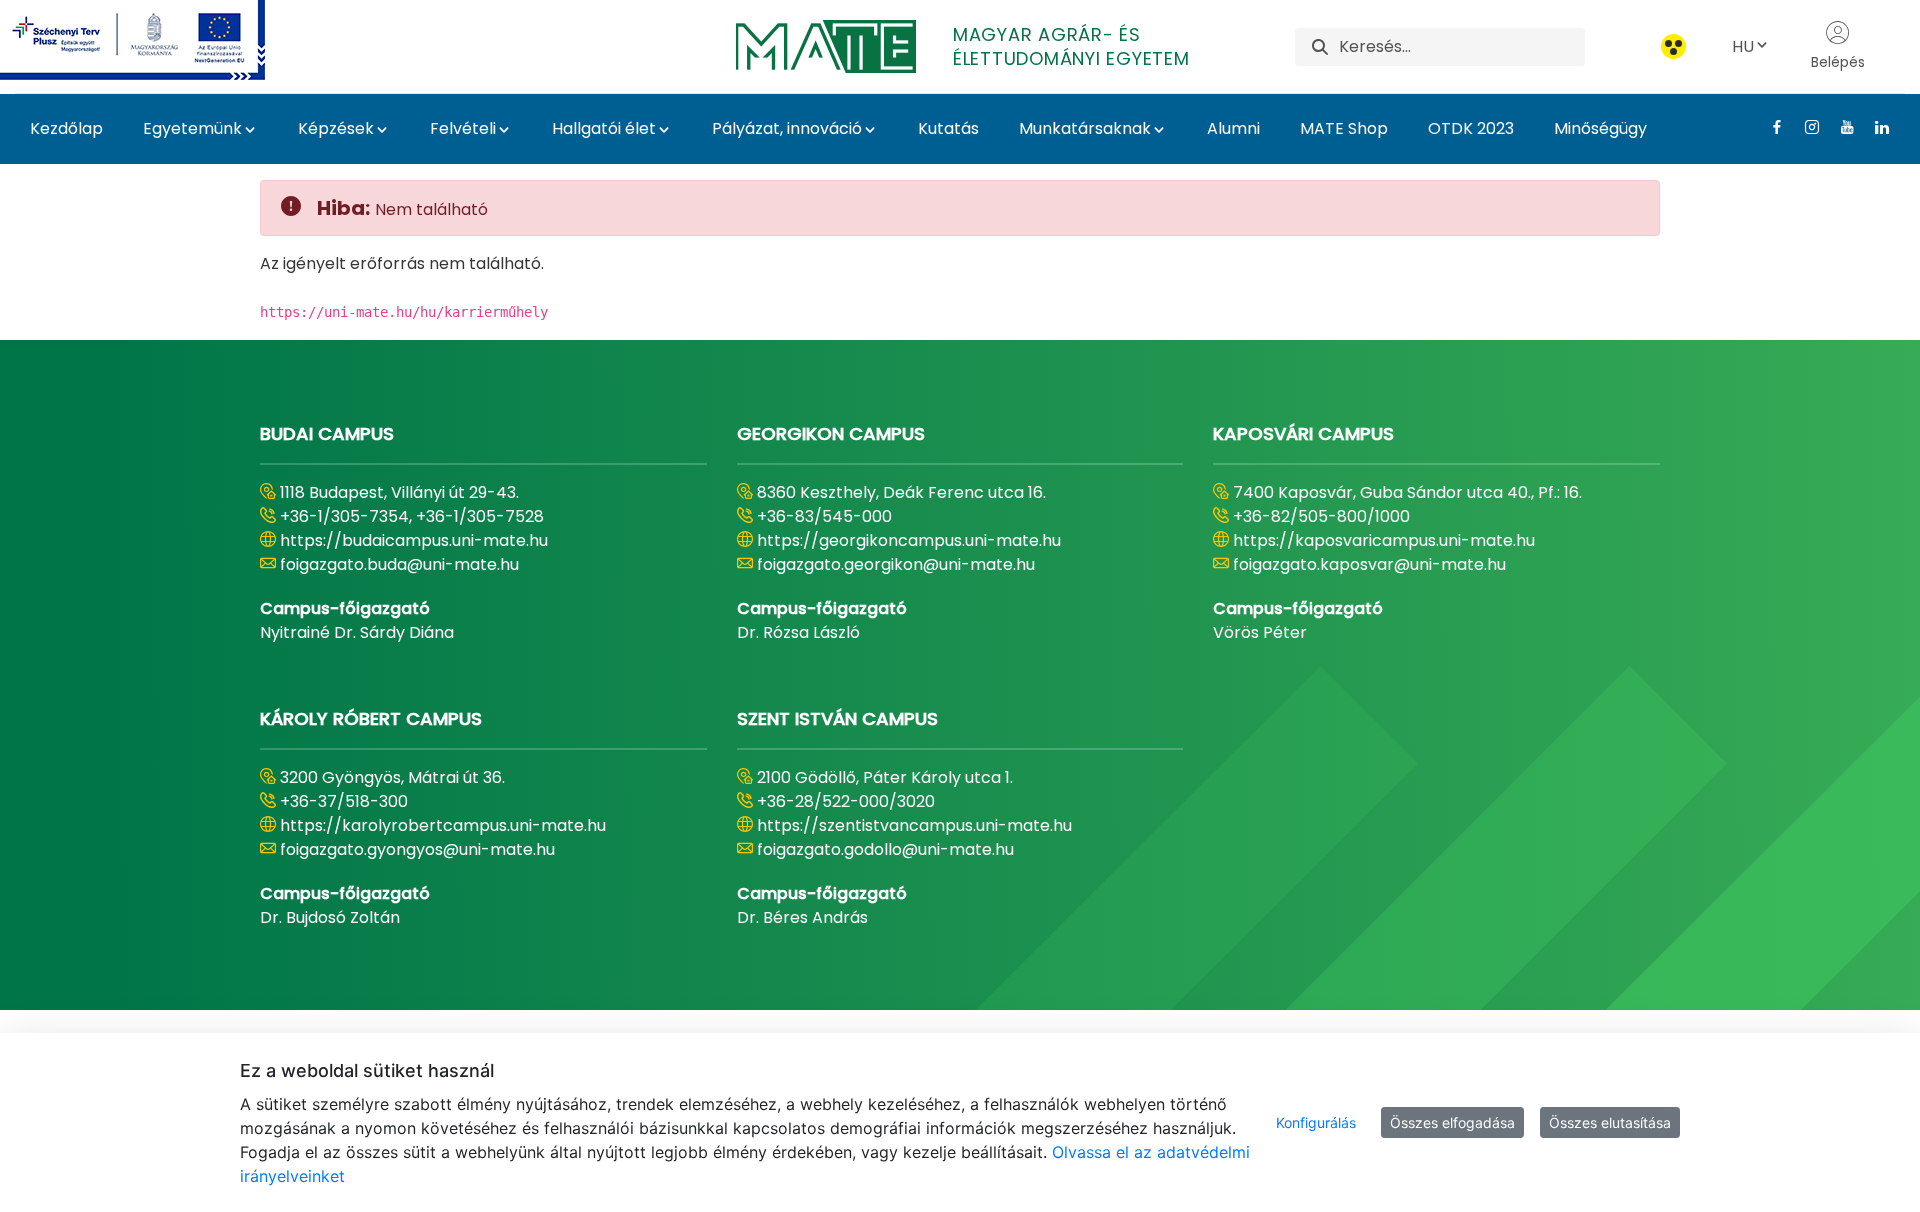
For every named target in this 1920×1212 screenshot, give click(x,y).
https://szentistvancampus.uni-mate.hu (914, 825)
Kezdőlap (66, 128)
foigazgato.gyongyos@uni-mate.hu (417, 849)
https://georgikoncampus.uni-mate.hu (909, 540)
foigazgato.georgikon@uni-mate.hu (896, 564)
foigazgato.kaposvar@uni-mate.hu (1369, 564)
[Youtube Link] (1839, 127)
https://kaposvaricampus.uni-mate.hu (1384, 540)
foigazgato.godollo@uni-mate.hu (885, 849)
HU (1743, 46)
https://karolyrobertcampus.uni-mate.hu (443, 825)
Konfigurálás (1316, 1122)
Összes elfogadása (1452, 1122)
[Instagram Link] (1804, 127)
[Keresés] (1320, 46)
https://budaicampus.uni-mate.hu (414, 540)
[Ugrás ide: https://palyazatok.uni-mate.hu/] (156, 40)
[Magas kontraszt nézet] (1673, 46)
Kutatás (948, 128)
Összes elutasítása (1610, 1122)
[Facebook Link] (1769, 127)
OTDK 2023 (1471, 128)
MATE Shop (1344, 128)
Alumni (1233, 128)
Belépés (1838, 62)
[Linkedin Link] (1874, 127)
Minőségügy (1600, 128)
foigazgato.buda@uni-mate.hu (399, 564)
